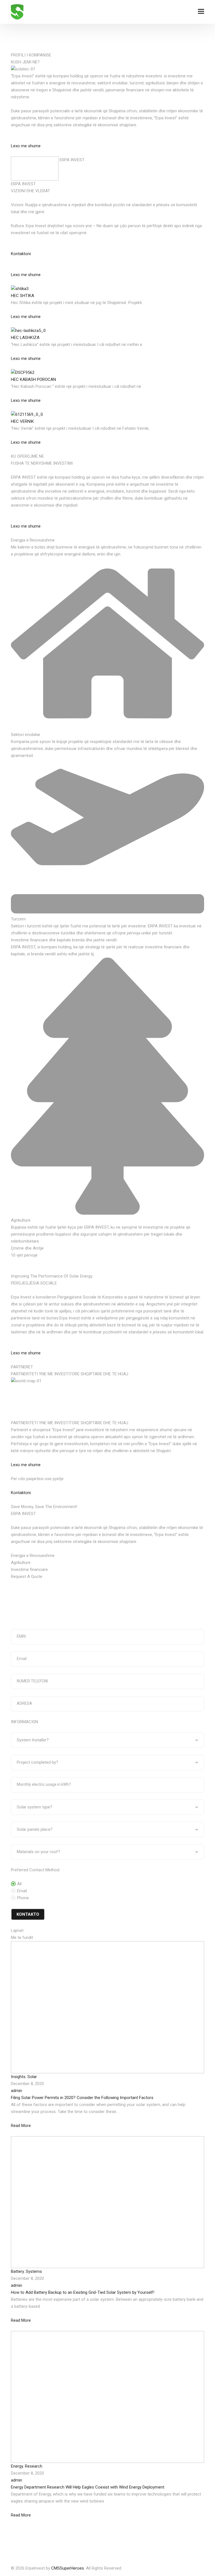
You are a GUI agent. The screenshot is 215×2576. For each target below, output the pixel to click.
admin (17, 2091)
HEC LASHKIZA (25, 338)
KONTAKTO (28, 1914)
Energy (17, 2466)
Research (34, 2466)
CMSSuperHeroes (68, 2568)
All (19, 1884)
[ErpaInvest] (17, 12)
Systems (34, 2271)
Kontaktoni (21, 254)
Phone (23, 1898)
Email (22, 1891)
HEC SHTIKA (23, 296)
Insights (18, 2077)
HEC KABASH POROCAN (33, 379)
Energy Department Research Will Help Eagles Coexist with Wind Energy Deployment (88, 2487)
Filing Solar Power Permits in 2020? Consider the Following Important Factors (82, 2098)
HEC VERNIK (22, 421)
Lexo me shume (26, 146)
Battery (17, 2271)
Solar (32, 2077)
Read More (21, 2126)
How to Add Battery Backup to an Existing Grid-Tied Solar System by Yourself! (83, 2292)
